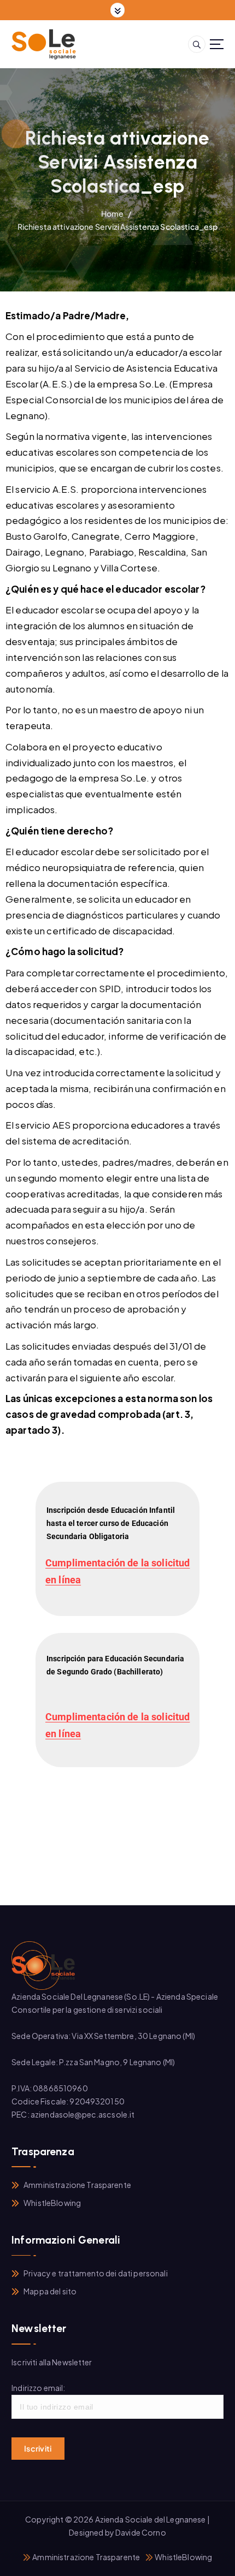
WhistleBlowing (52, 2203)
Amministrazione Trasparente (77, 2185)
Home (113, 213)
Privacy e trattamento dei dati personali (96, 2273)
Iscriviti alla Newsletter (52, 2362)
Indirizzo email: (38, 2388)
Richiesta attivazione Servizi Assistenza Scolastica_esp (118, 226)
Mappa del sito (50, 2291)
